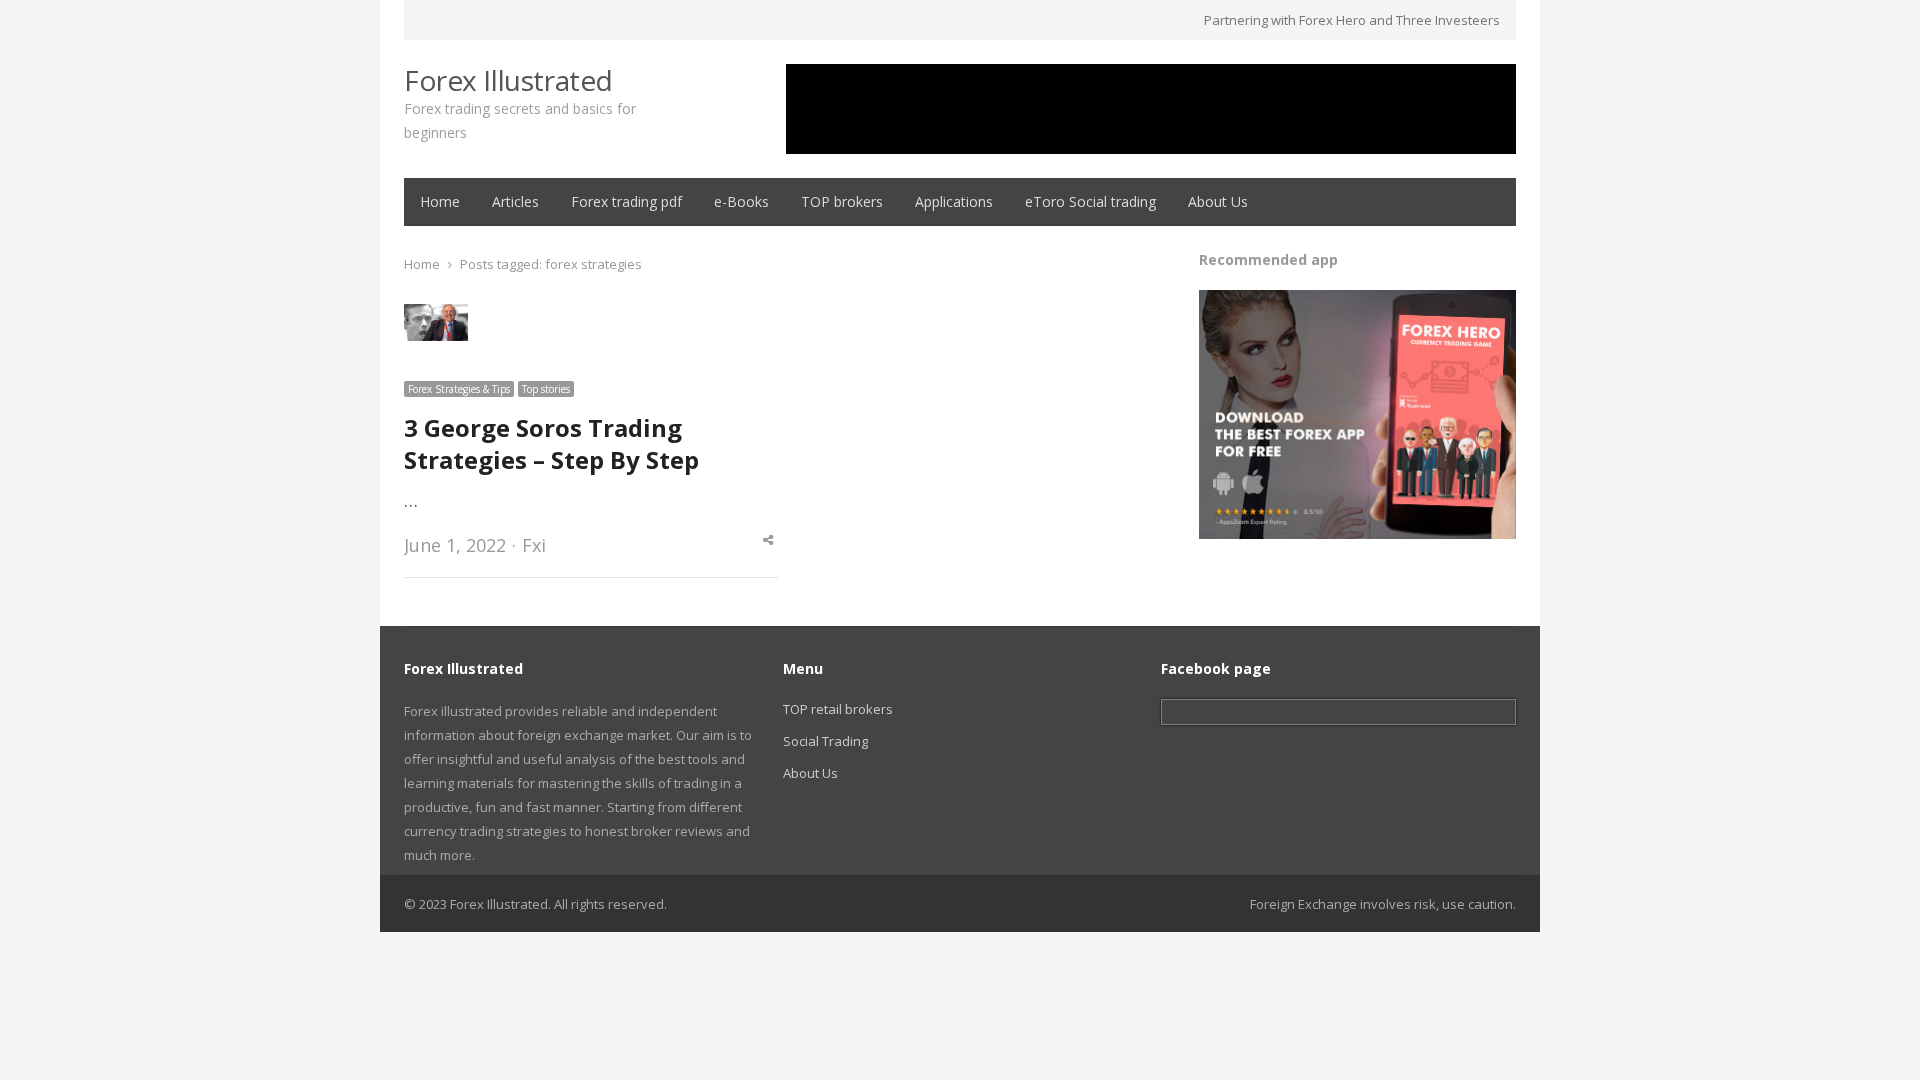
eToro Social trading (1090, 201)
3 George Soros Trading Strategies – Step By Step (551, 443)
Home (440, 201)
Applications (954, 201)
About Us (1218, 201)
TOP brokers (842, 201)
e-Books (741, 201)
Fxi (534, 545)
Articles (515, 201)
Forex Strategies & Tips (459, 389)
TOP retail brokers (838, 709)
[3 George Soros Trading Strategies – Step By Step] (436, 316)
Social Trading (825, 741)
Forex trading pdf (626, 201)
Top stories (546, 389)
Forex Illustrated (508, 80)
